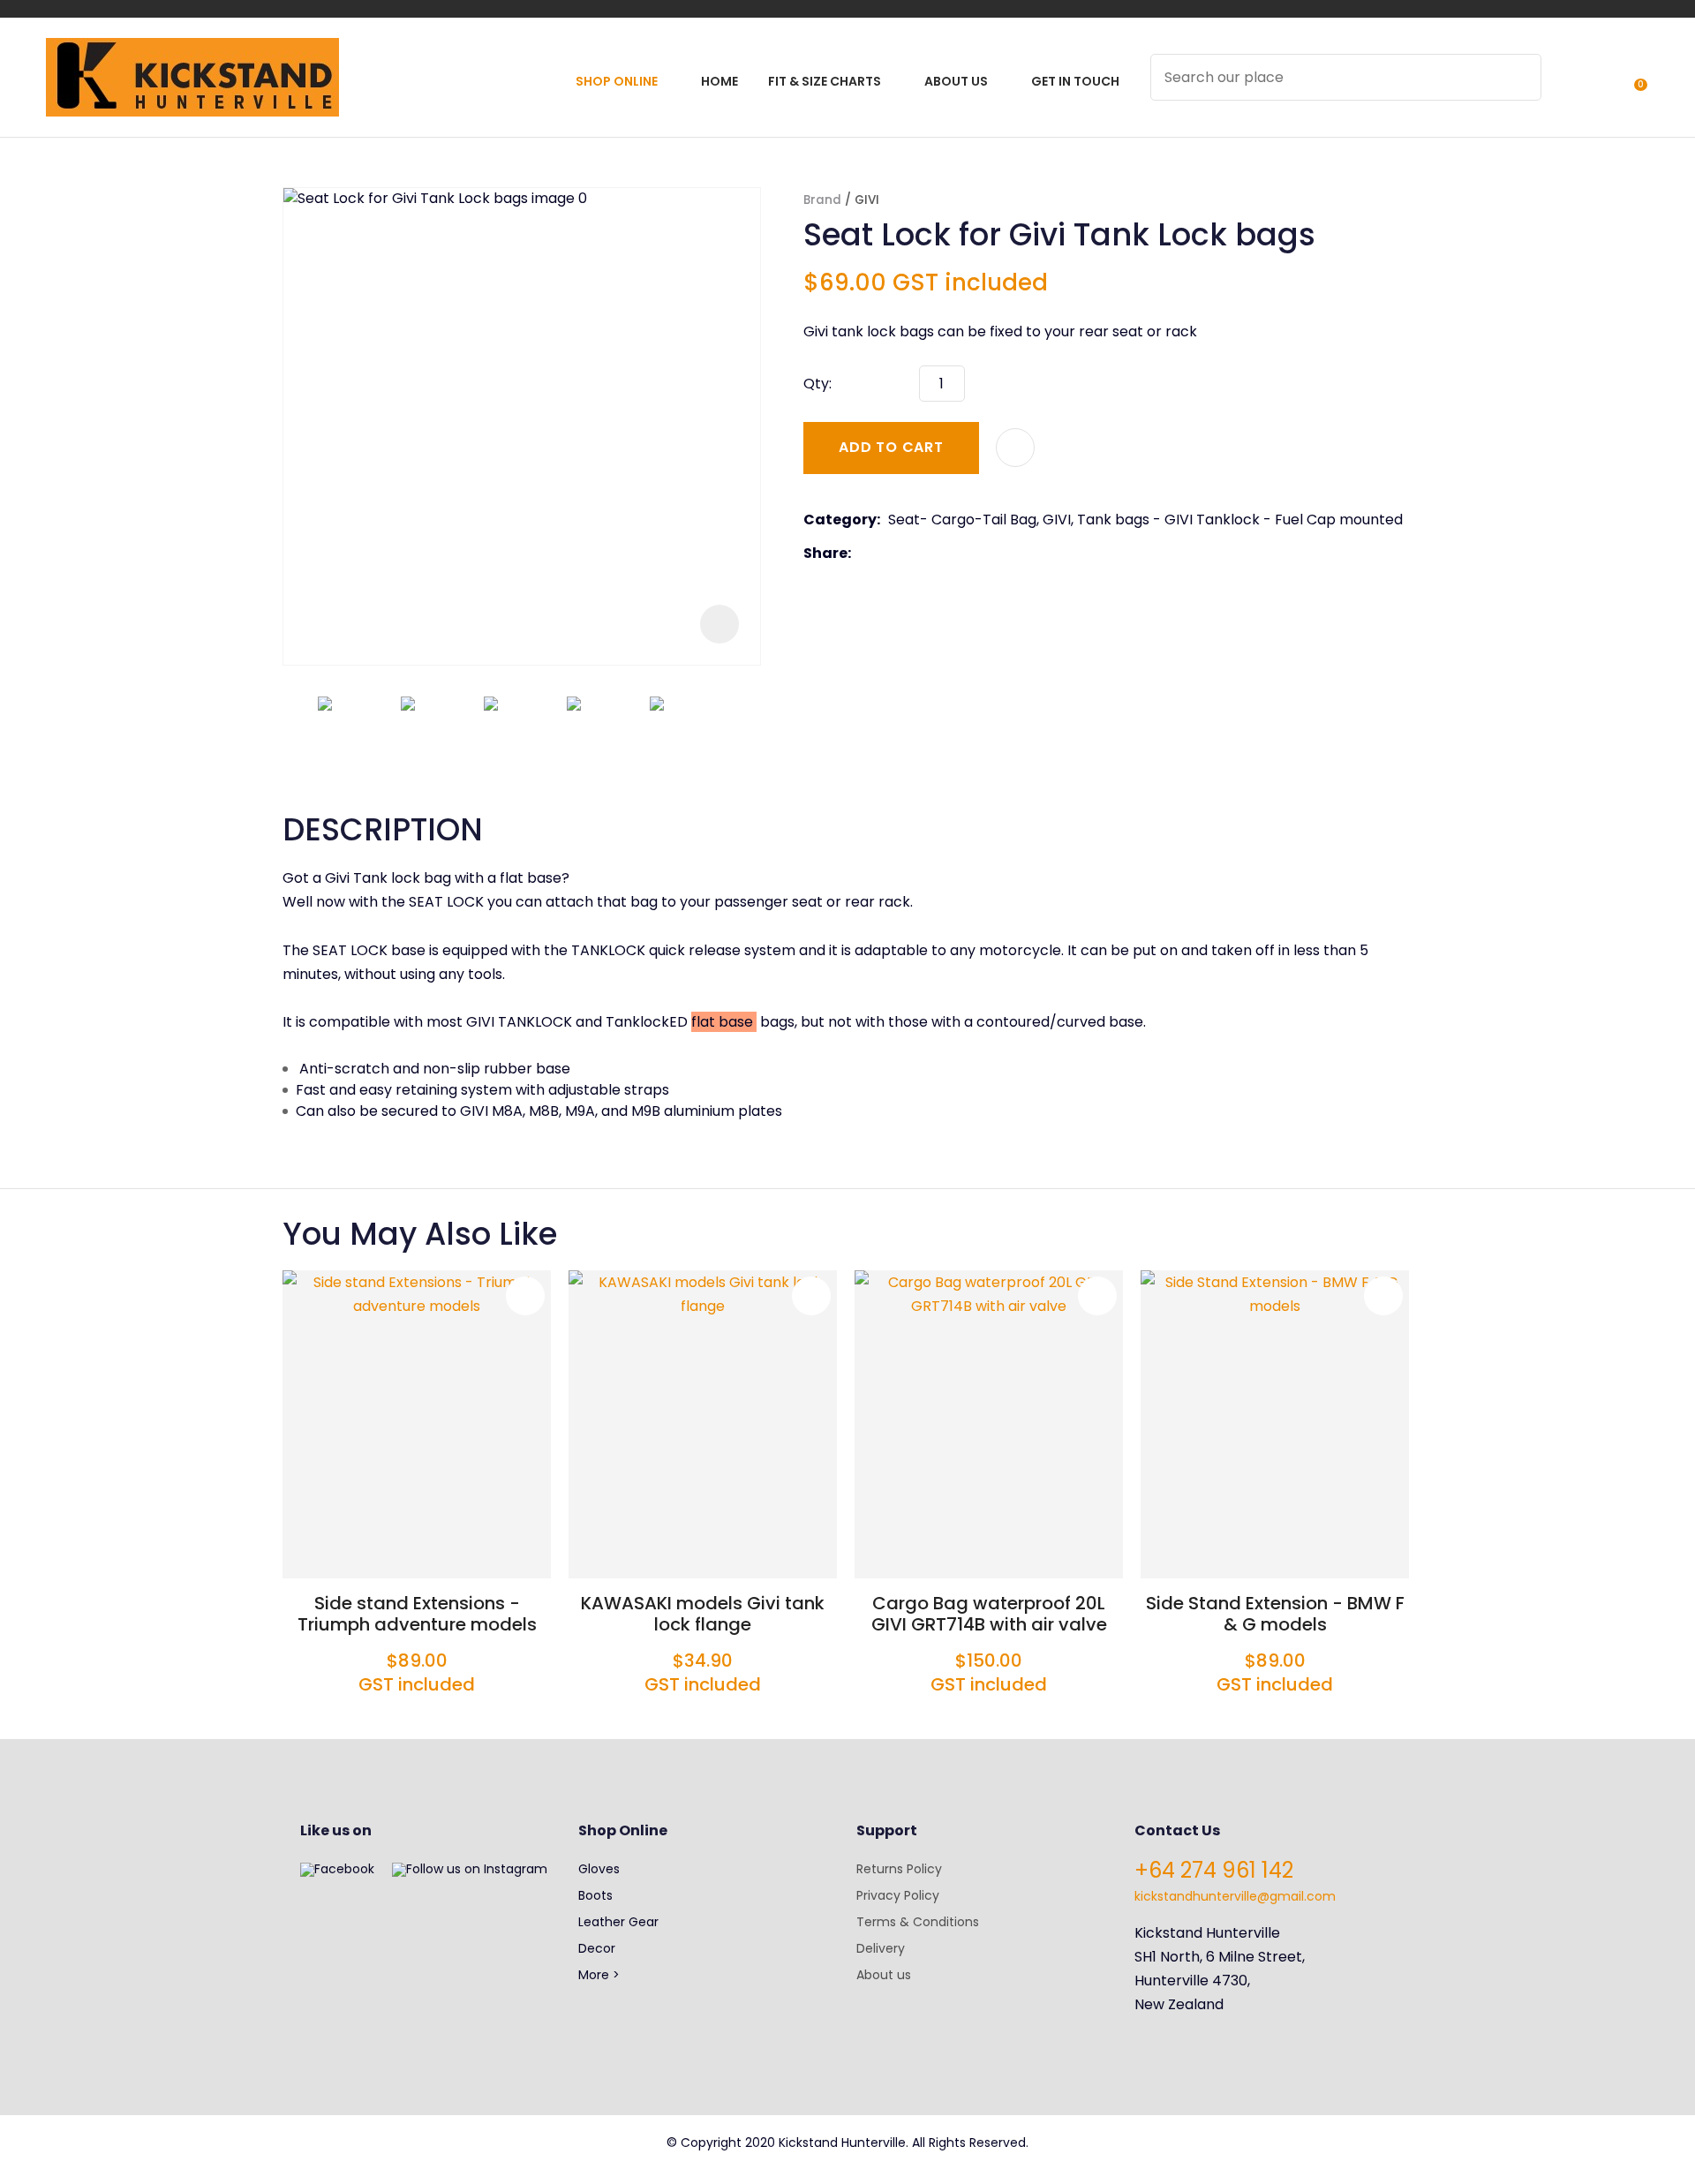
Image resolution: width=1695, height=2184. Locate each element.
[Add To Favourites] (1015, 448)
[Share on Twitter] (886, 554)
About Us (956, 81)
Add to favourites (525, 1296)
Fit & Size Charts (825, 81)
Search (1520, 77)
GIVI (867, 200)
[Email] (913, 553)
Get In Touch (1075, 81)
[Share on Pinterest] (940, 554)
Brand (822, 200)
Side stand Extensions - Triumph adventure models (417, 1614)
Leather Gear (618, 1922)
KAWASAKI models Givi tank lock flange (703, 1614)
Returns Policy (899, 1869)
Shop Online (617, 81)
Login (1565, 89)
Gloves (599, 1869)
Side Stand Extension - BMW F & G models (1275, 1614)
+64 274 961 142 (1214, 1870)
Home (719, 81)
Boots (595, 1895)
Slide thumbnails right (742, 729)
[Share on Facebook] (862, 553)
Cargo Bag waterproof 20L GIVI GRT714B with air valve (989, 1614)
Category (840, 520)
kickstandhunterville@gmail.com (1235, 1896)
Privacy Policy (898, 1895)
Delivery (881, 1948)
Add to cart (891, 447)
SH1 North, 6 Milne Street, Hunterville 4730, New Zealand (1220, 1981)
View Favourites (1597, 89)
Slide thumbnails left (300, 729)
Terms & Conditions (918, 1922)
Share (825, 553)
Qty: (817, 384)
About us (884, 1975)
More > (599, 1975)
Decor (597, 1948)
